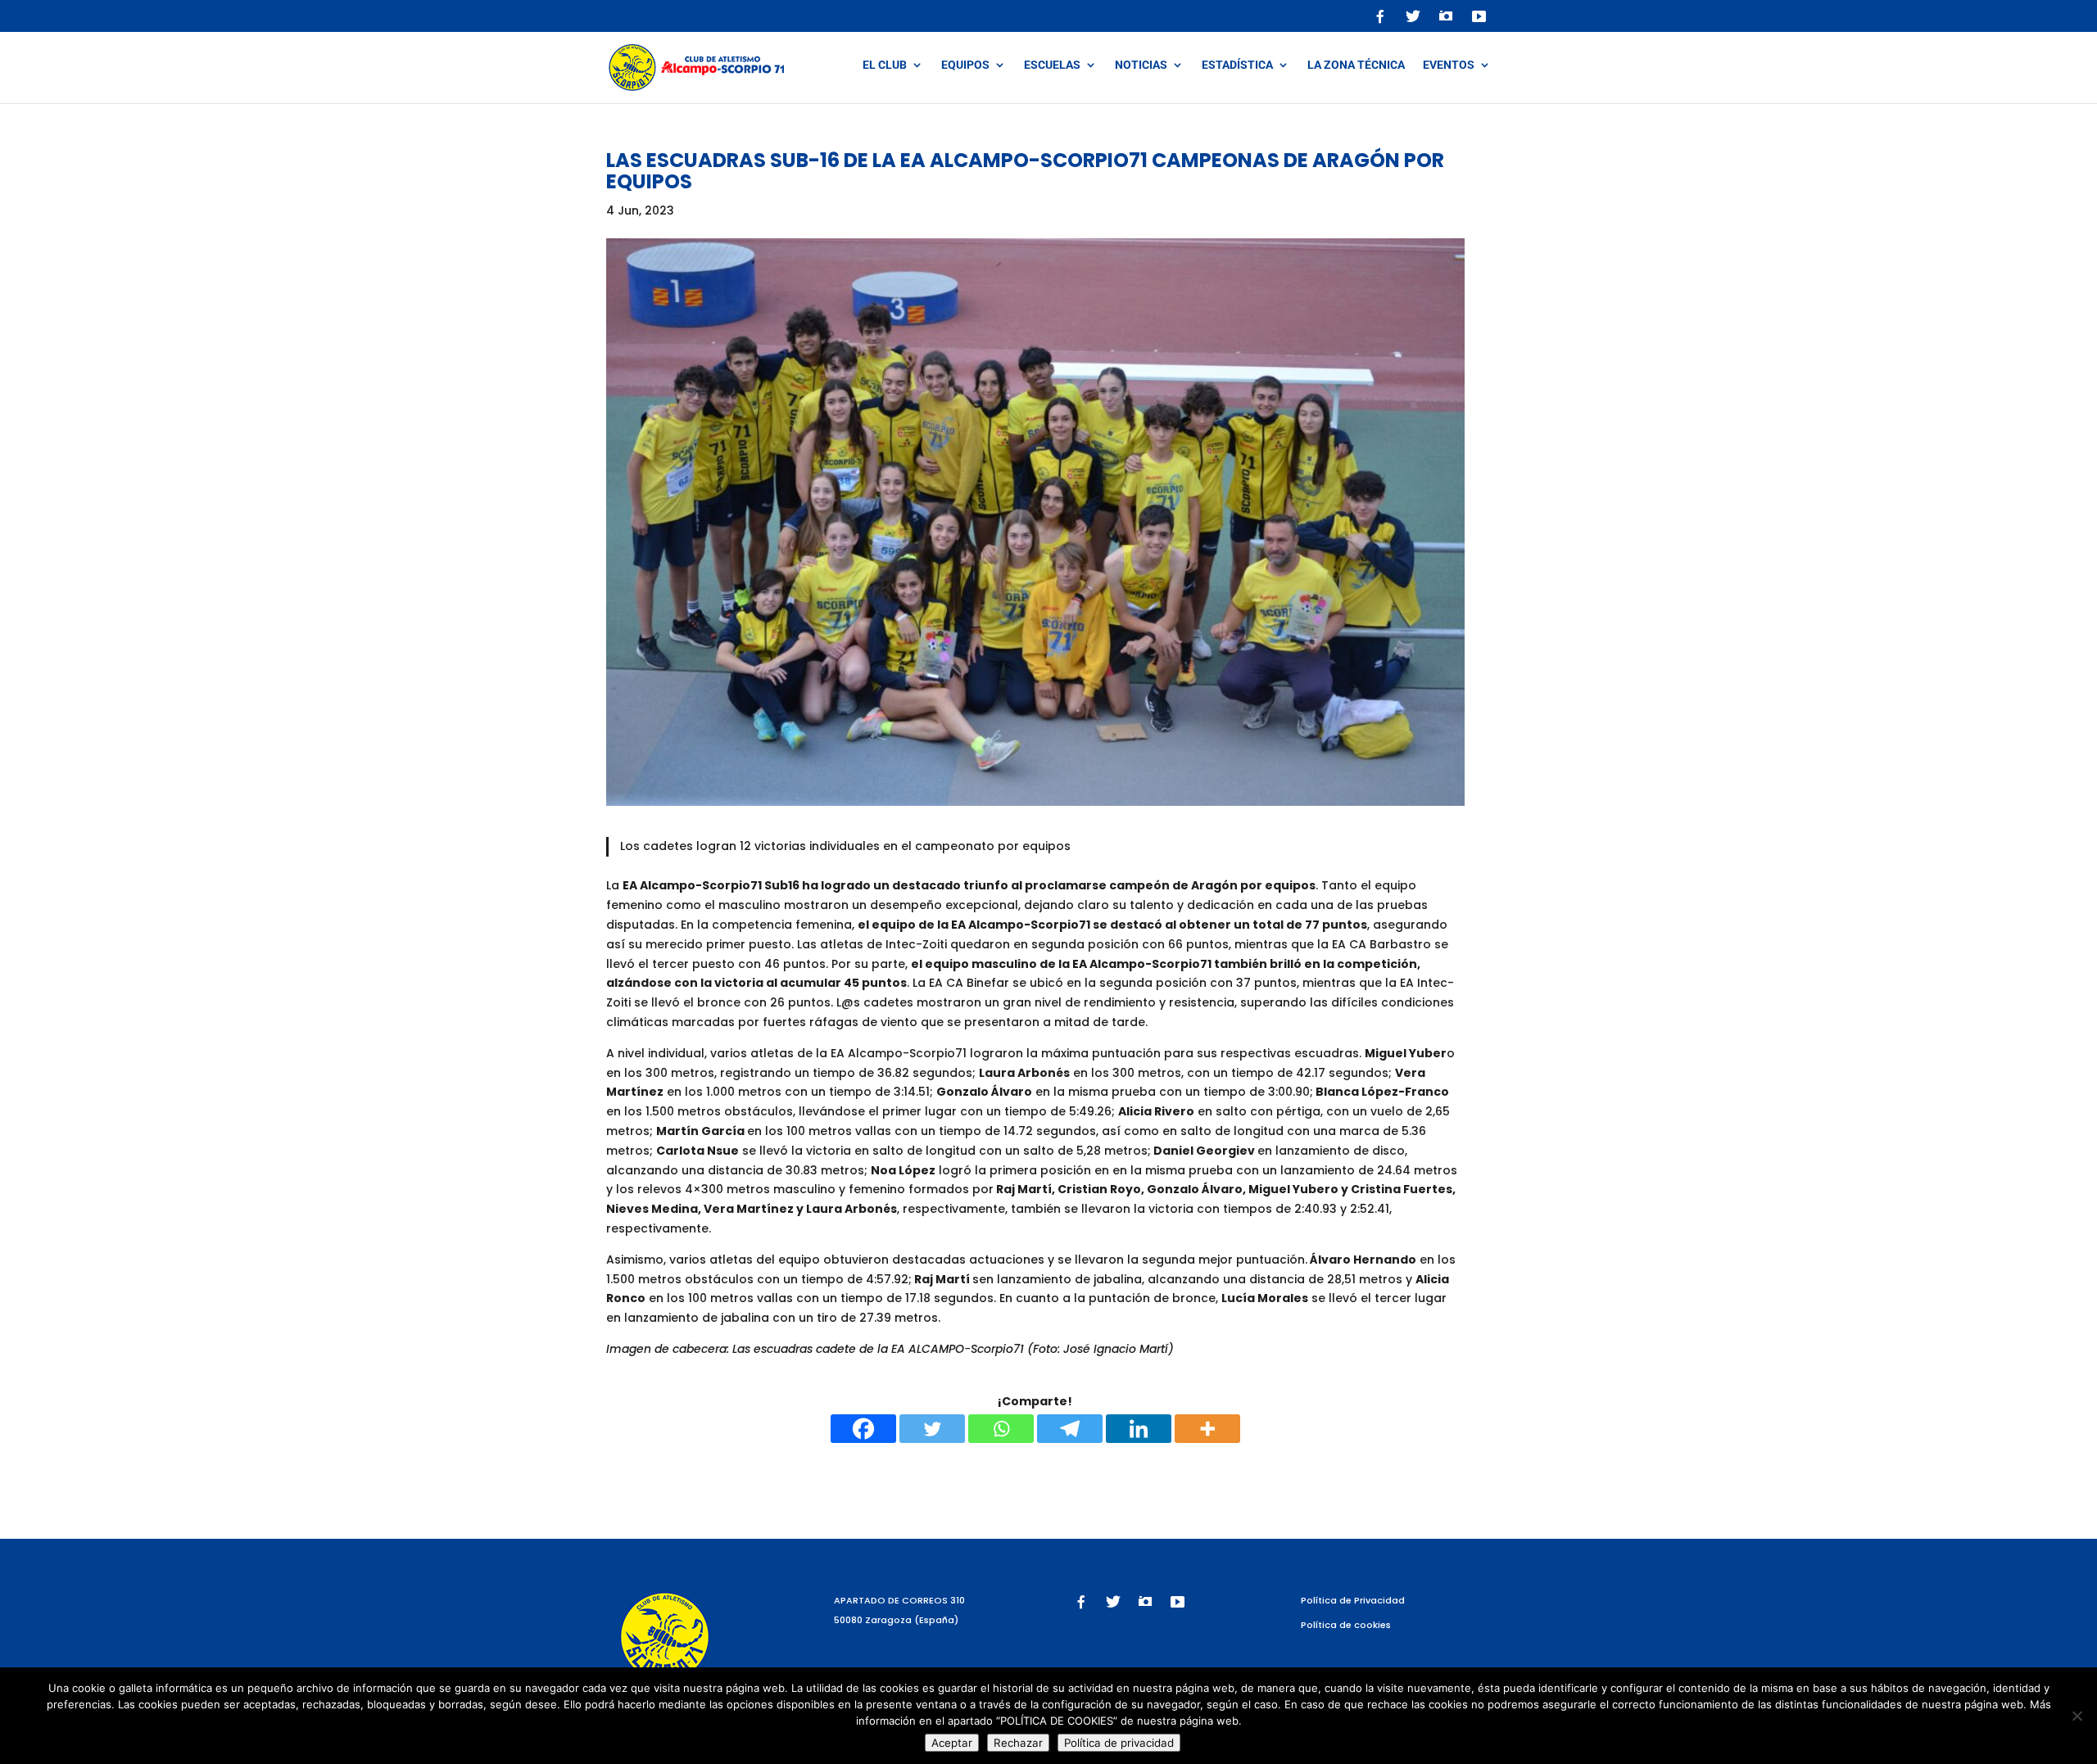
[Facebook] (863, 1429)
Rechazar (1018, 1743)
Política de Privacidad (1353, 1600)
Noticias (1141, 65)
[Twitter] (932, 1429)
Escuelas (1052, 65)
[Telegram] (1070, 1429)
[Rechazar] (2077, 1716)
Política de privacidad (1119, 1743)
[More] (1207, 1429)
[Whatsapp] (1001, 1429)
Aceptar (952, 1743)
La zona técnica (1356, 65)
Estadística (1237, 65)
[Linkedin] (1139, 1429)
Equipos (965, 65)
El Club (885, 65)
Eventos (1449, 65)
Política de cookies (1346, 1625)
